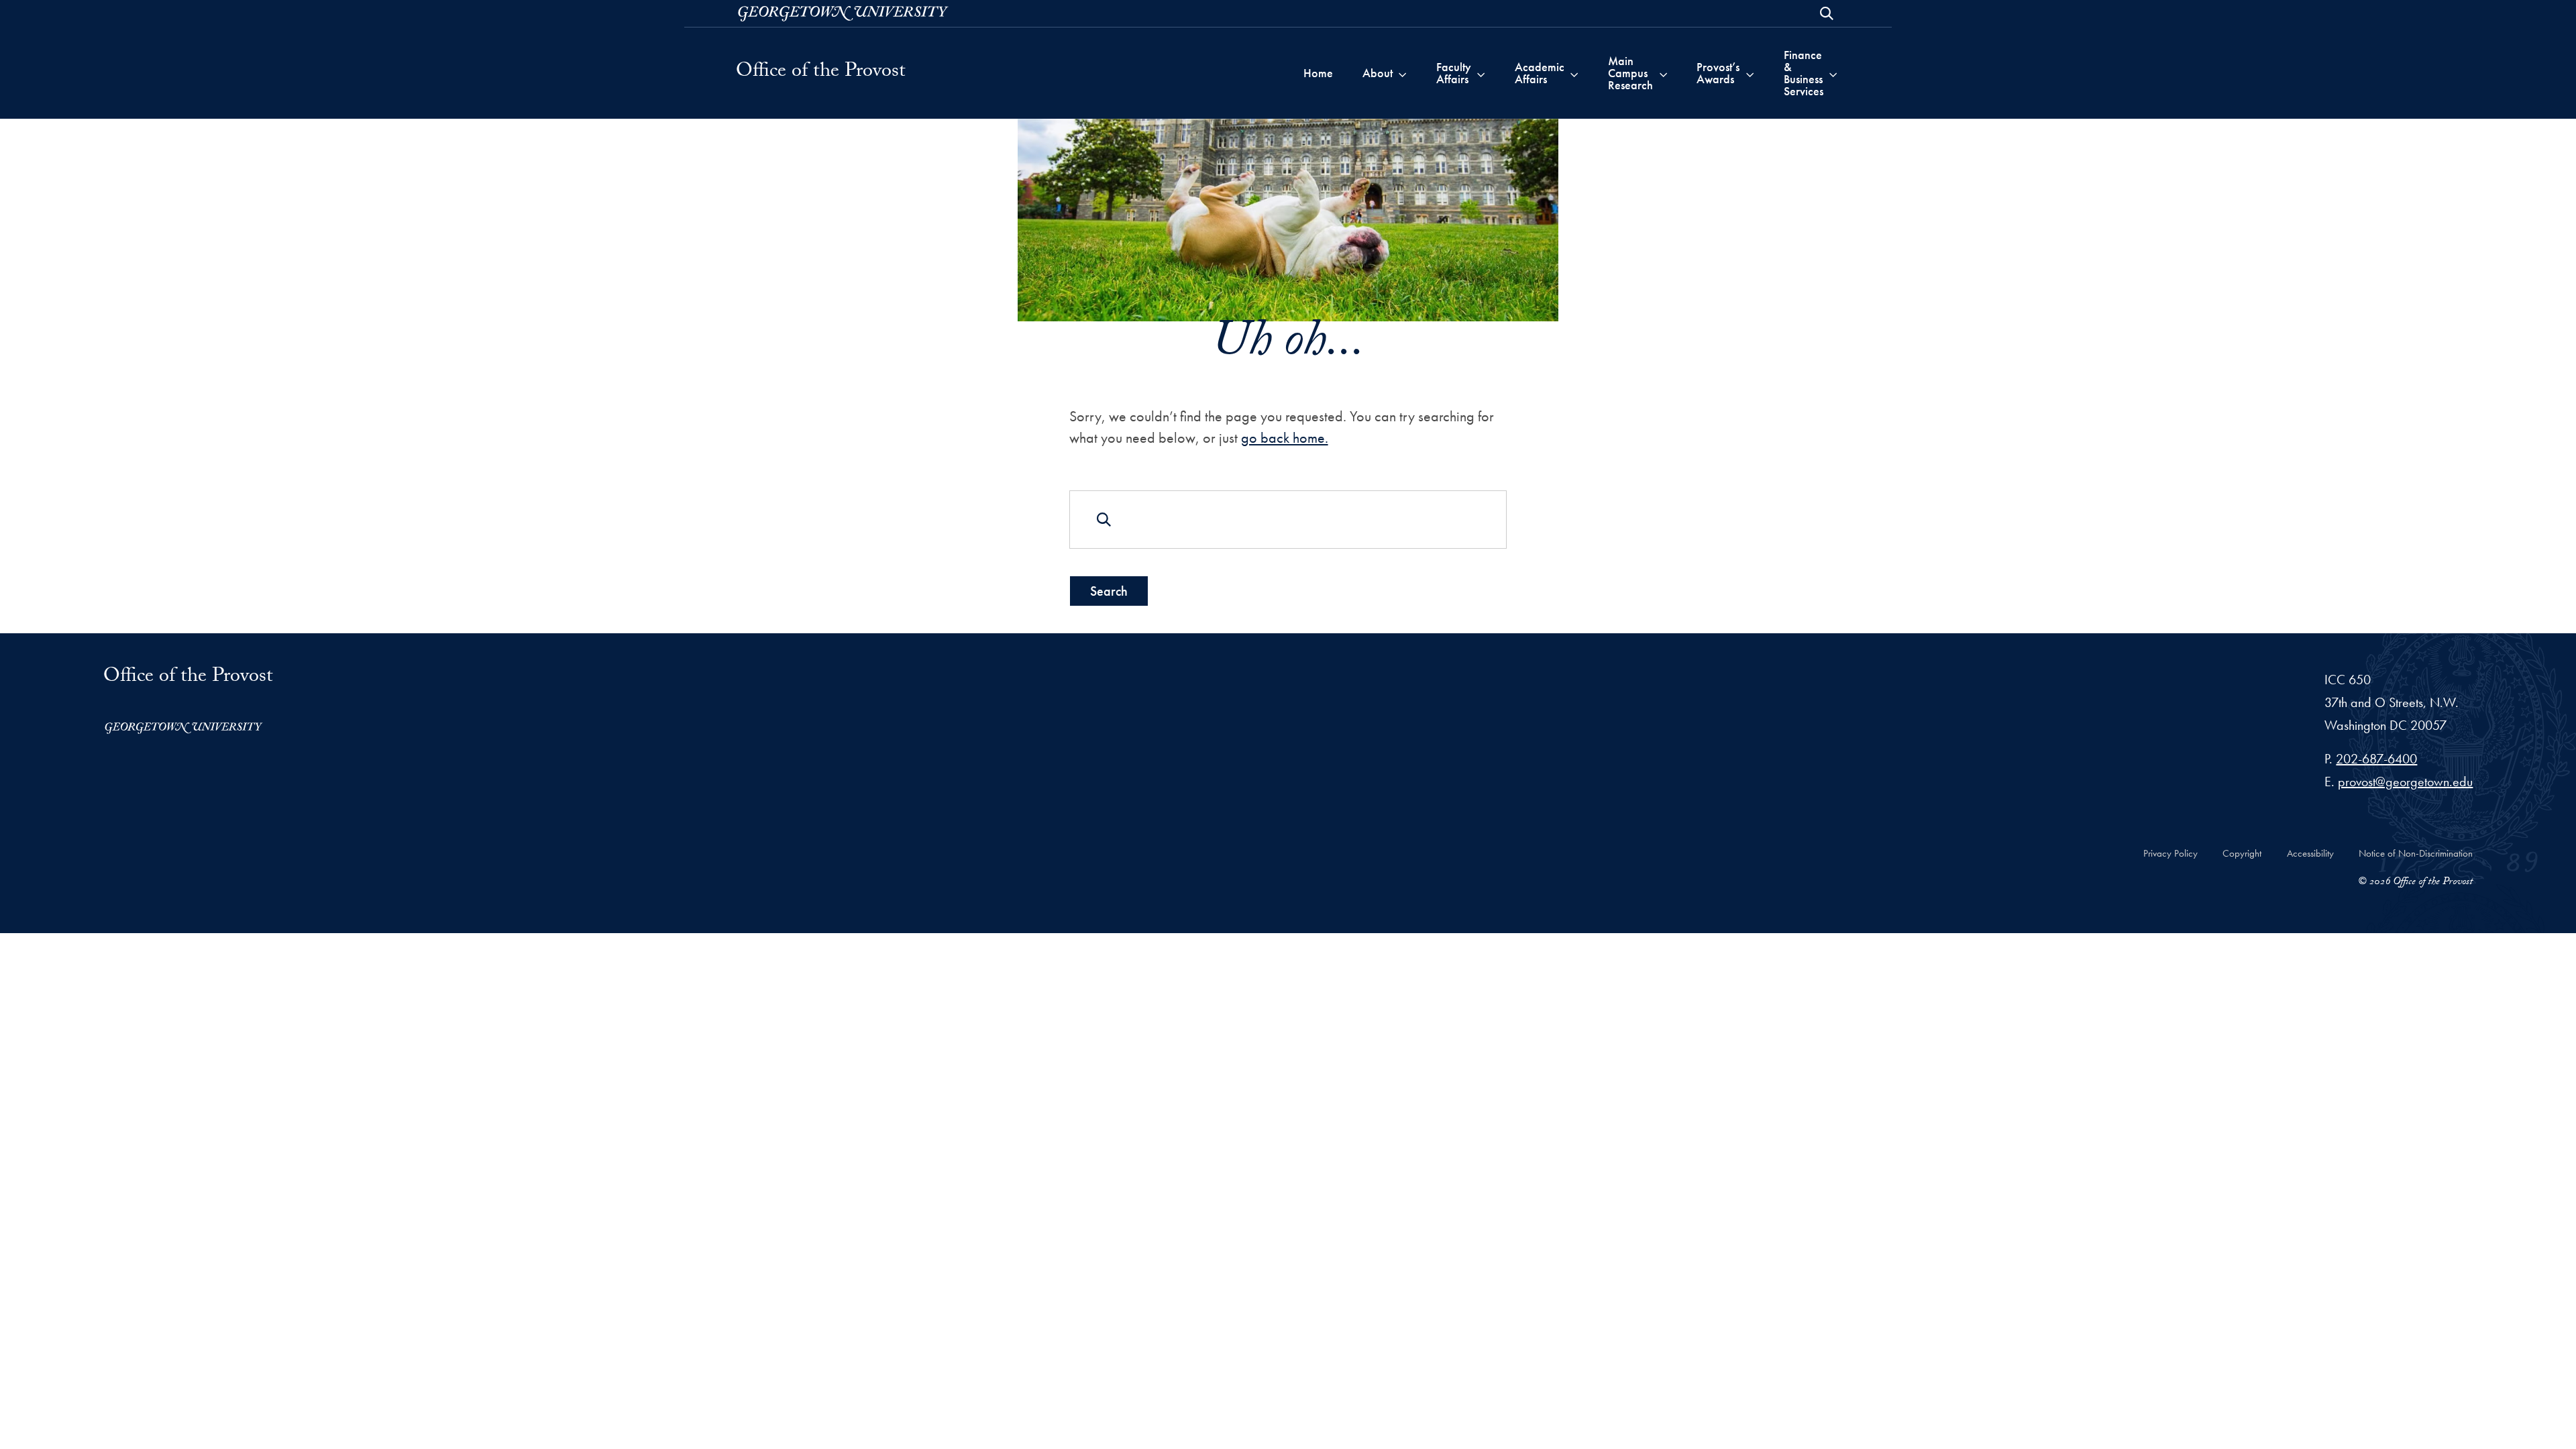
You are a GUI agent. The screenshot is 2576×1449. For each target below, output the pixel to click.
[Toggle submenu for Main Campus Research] (1663, 73)
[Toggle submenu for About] (1402, 73)
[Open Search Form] (1827, 13)
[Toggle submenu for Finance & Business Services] (1833, 73)
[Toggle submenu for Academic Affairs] (1574, 73)
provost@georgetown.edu (2405, 782)
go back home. (1285, 438)
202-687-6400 (2376, 759)
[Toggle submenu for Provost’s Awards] (1750, 73)
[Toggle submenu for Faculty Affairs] (1481, 73)
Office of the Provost (821, 73)
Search (1109, 591)
